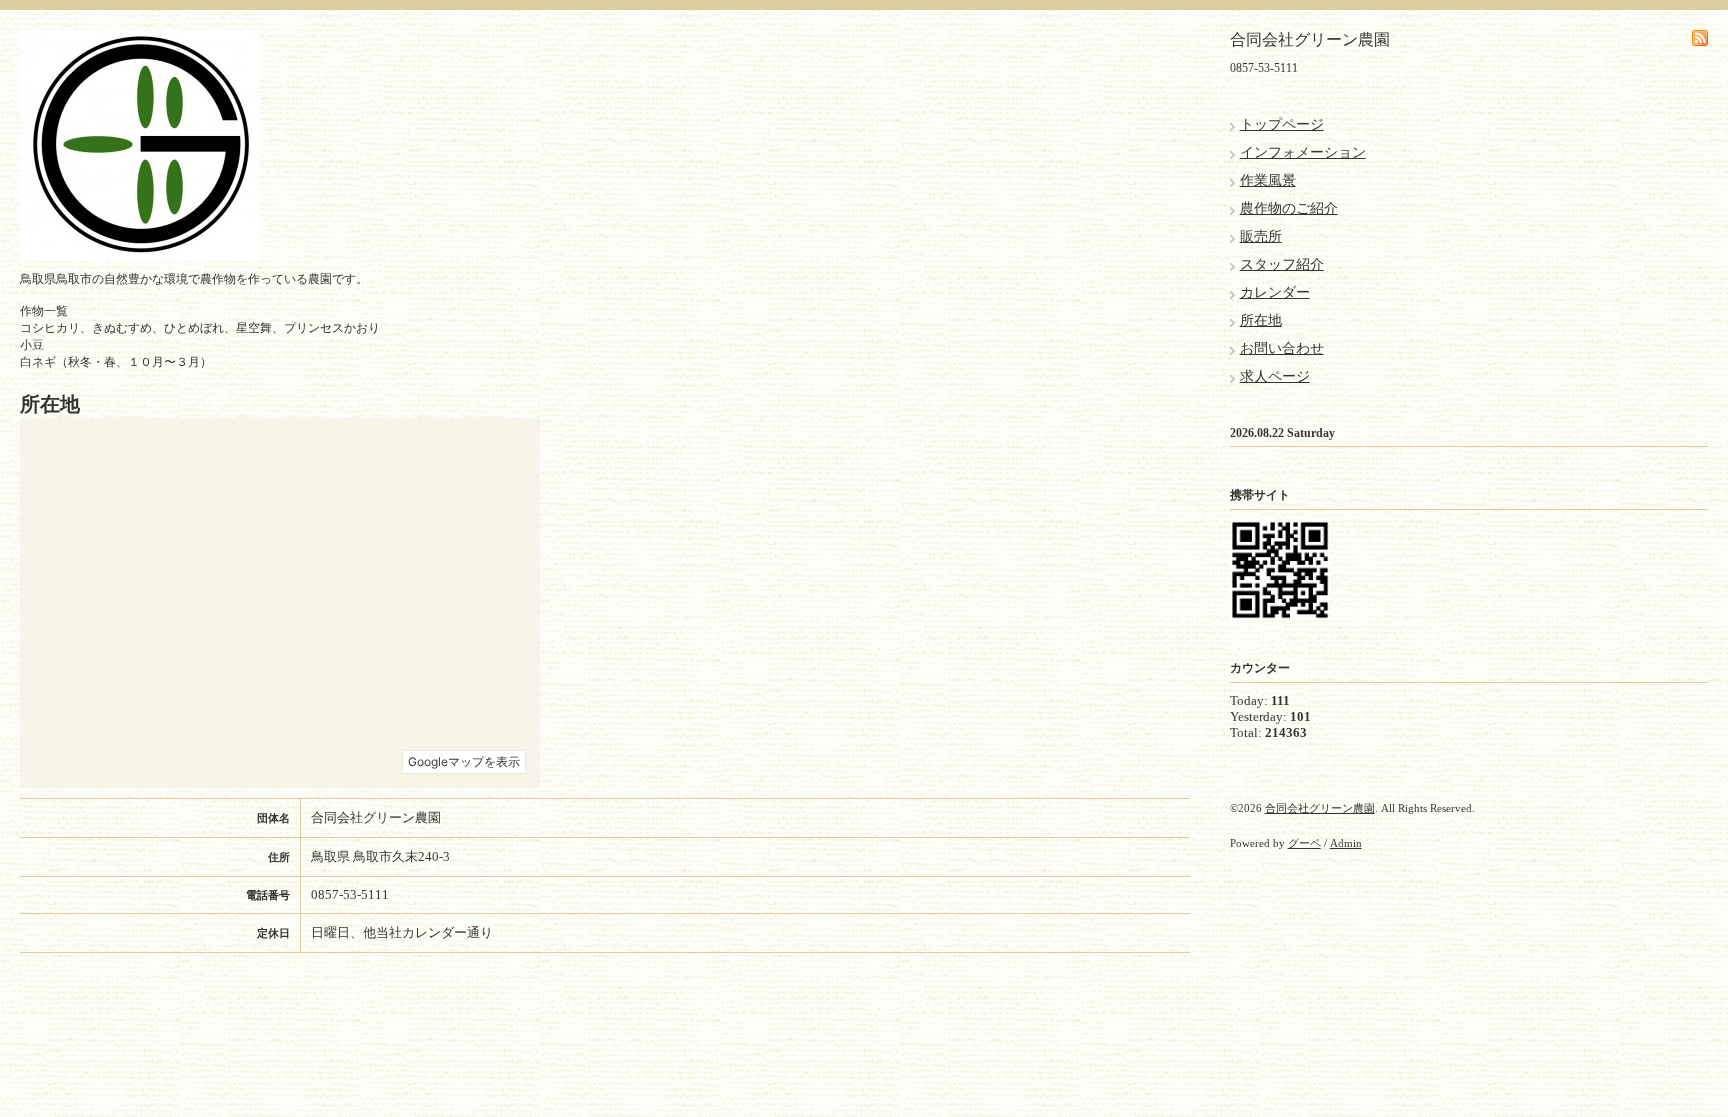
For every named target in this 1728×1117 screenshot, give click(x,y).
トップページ (1282, 124)
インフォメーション (1303, 152)
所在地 (1261, 320)
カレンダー (1275, 292)
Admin (1346, 843)
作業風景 (1268, 180)
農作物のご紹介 (1289, 208)
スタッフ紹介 (1282, 264)
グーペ (1304, 843)
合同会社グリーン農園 (1320, 808)
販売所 (1261, 236)
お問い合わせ (1282, 348)
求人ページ (1275, 376)
